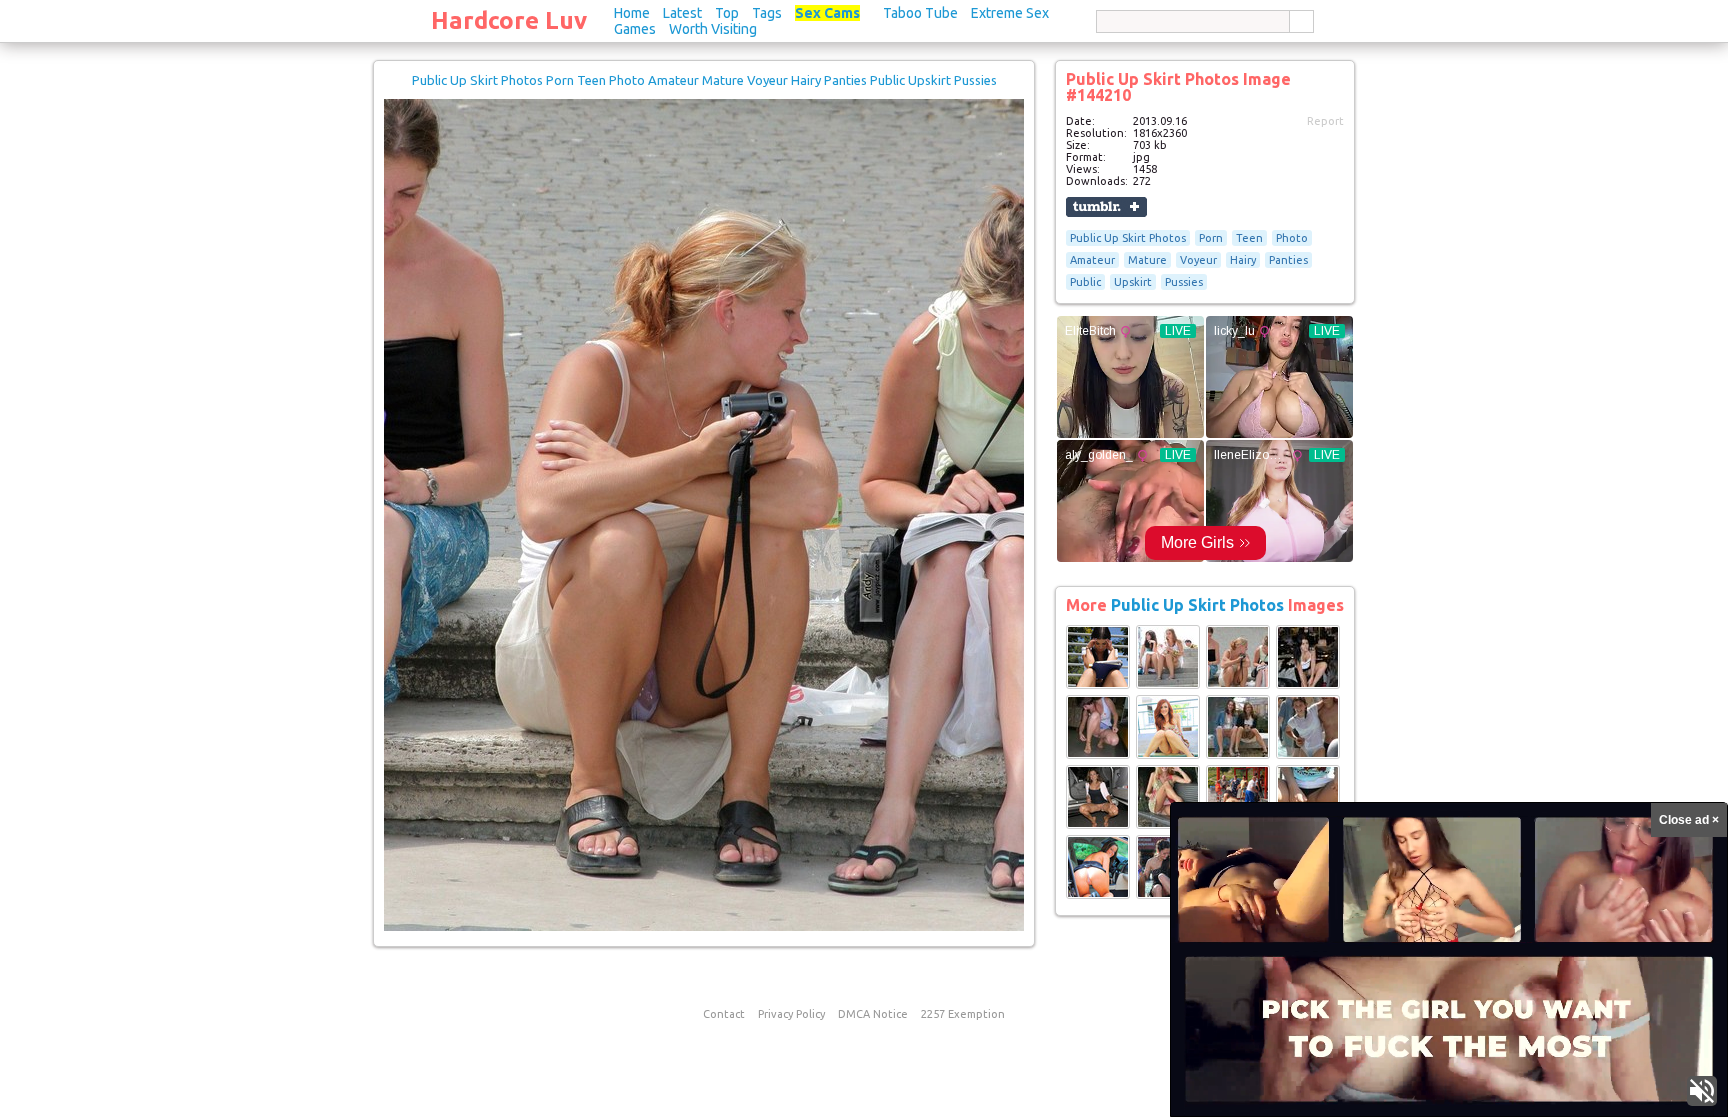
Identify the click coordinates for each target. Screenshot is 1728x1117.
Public (1085, 282)
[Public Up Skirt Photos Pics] (1098, 685)
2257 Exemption (963, 1014)
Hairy (1243, 260)
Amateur (1092, 260)
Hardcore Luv (509, 20)
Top (727, 13)
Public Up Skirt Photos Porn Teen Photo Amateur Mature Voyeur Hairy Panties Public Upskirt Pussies (704, 80)
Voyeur (1198, 260)
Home (632, 13)
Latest (682, 13)
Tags (767, 13)
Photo (1292, 238)
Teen (1249, 238)
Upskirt (1133, 282)
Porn (1211, 238)
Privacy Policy (791, 1014)
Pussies (1184, 282)
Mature (1147, 260)
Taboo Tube (920, 13)
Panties (1288, 260)
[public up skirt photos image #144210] (704, 927)
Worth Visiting (713, 29)
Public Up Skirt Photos (1128, 238)
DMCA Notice (873, 1014)
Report (1325, 121)
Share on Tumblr (1106, 207)
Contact (724, 1014)
